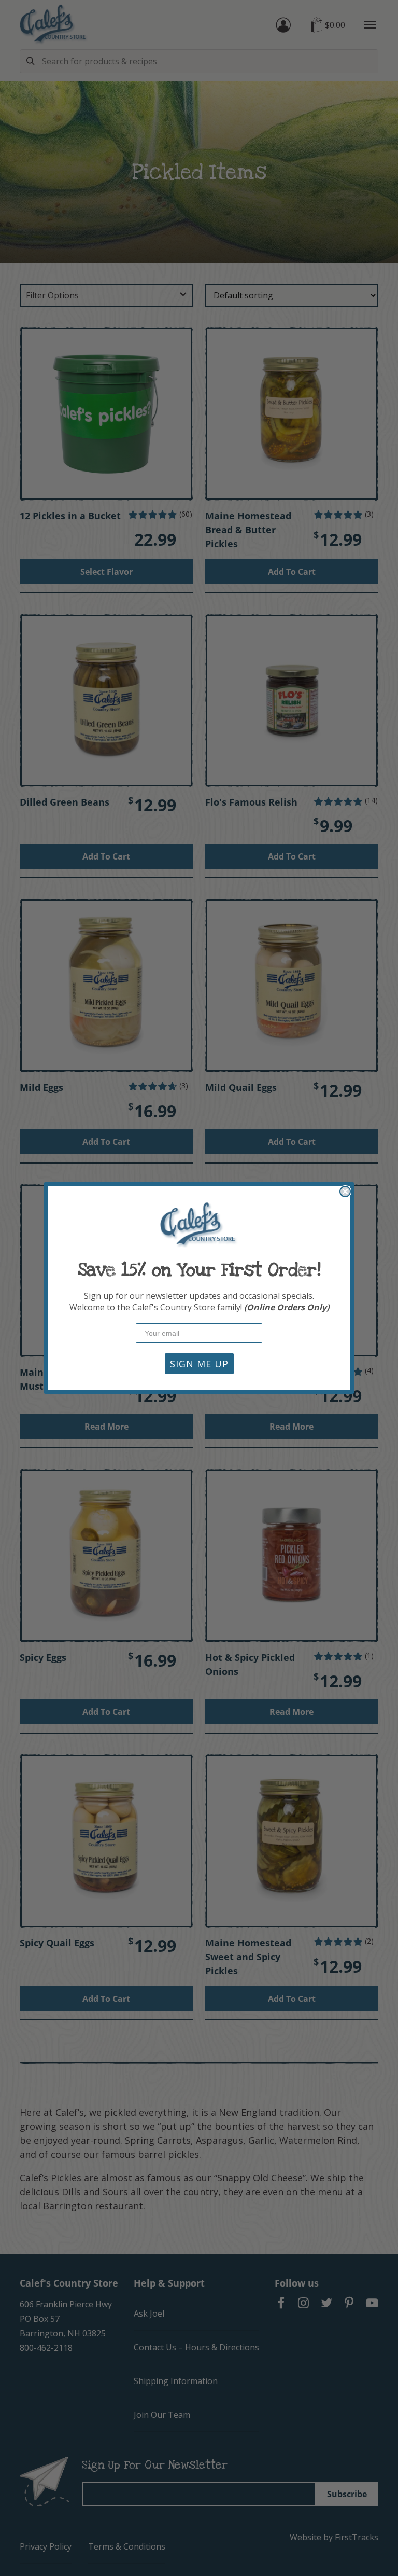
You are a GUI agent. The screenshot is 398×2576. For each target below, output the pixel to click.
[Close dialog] (345, 1192)
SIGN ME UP (199, 1364)
